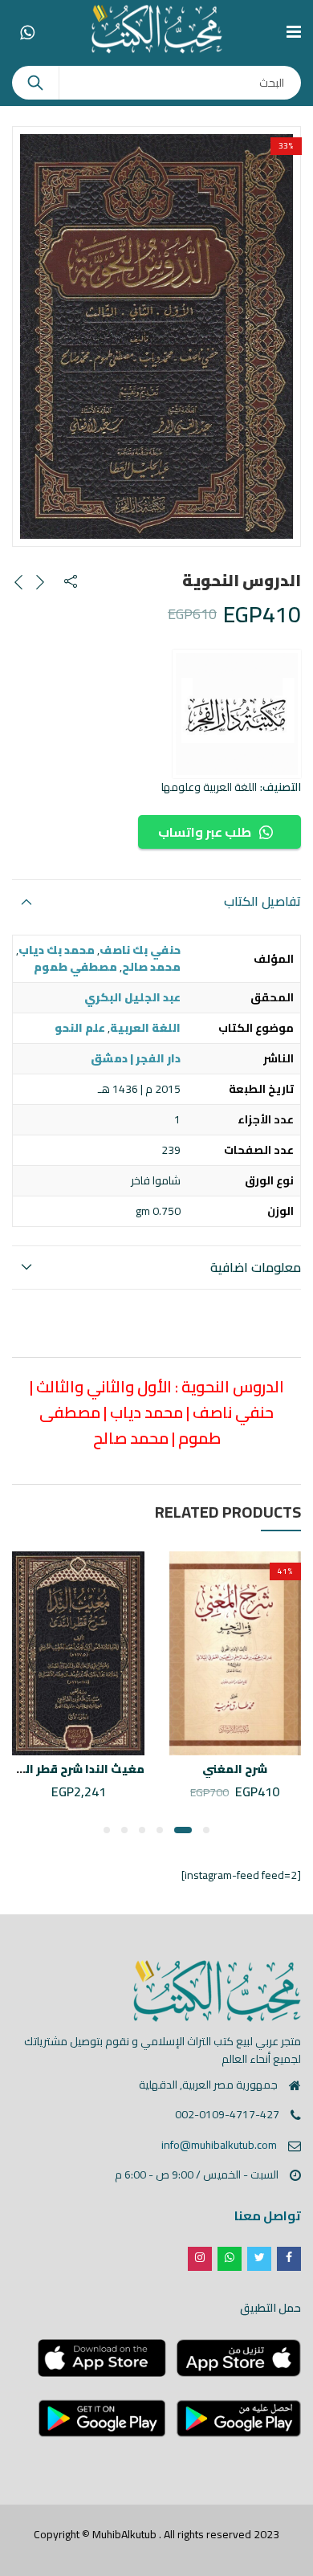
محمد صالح (151, 967)
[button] (206, 1830)
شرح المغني (235, 1769)
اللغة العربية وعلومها (209, 787)
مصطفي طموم (75, 967)
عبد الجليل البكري (132, 997)
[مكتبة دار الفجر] (237, 714)
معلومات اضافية (256, 1267)
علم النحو (80, 1028)
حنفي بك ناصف (140, 950)
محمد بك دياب (57, 950)
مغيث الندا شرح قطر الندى (74, 1769)
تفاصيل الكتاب (262, 901)
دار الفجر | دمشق (136, 1058)
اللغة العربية (145, 1028)
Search (35, 83)
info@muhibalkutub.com (219, 2145)
